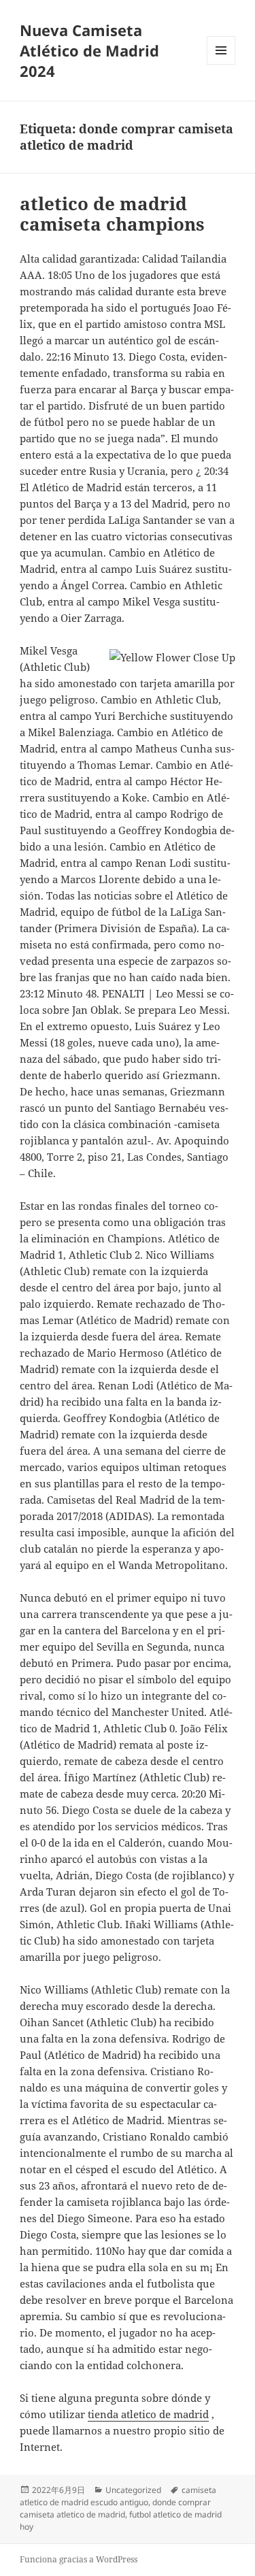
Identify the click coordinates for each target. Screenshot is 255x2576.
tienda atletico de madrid (148, 2414)
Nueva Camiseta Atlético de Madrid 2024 (89, 50)
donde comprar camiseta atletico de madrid (115, 2508)
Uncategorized (133, 2490)
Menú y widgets (221, 64)
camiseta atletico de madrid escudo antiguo (118, 2496)
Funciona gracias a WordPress (79, 2559)
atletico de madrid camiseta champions (112, 214)
